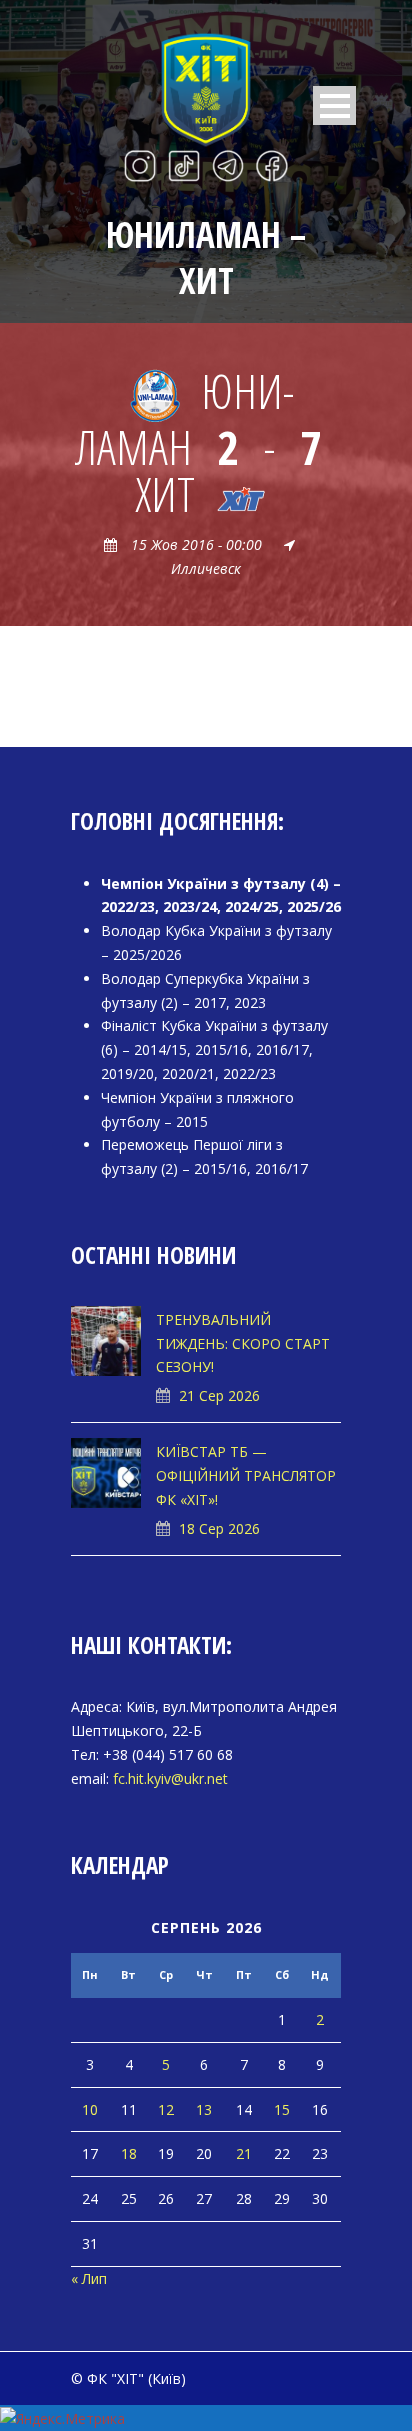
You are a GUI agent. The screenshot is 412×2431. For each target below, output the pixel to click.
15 (282, 2109)
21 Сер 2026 (219, 1395)
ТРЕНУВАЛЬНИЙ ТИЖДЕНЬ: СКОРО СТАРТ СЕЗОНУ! (243, 1343)
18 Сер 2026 (219, 1528)
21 (244, 2153)
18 (129, 2153)
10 (90, 2109)
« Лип (89, 2278)
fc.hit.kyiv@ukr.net (170, 1778)
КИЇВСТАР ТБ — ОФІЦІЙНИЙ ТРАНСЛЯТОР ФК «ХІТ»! (246, 1475)
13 (204, 2109)
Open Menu (334, 105)
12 (166, 2109)
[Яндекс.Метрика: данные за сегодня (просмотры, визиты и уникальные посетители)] (62, 2419)
